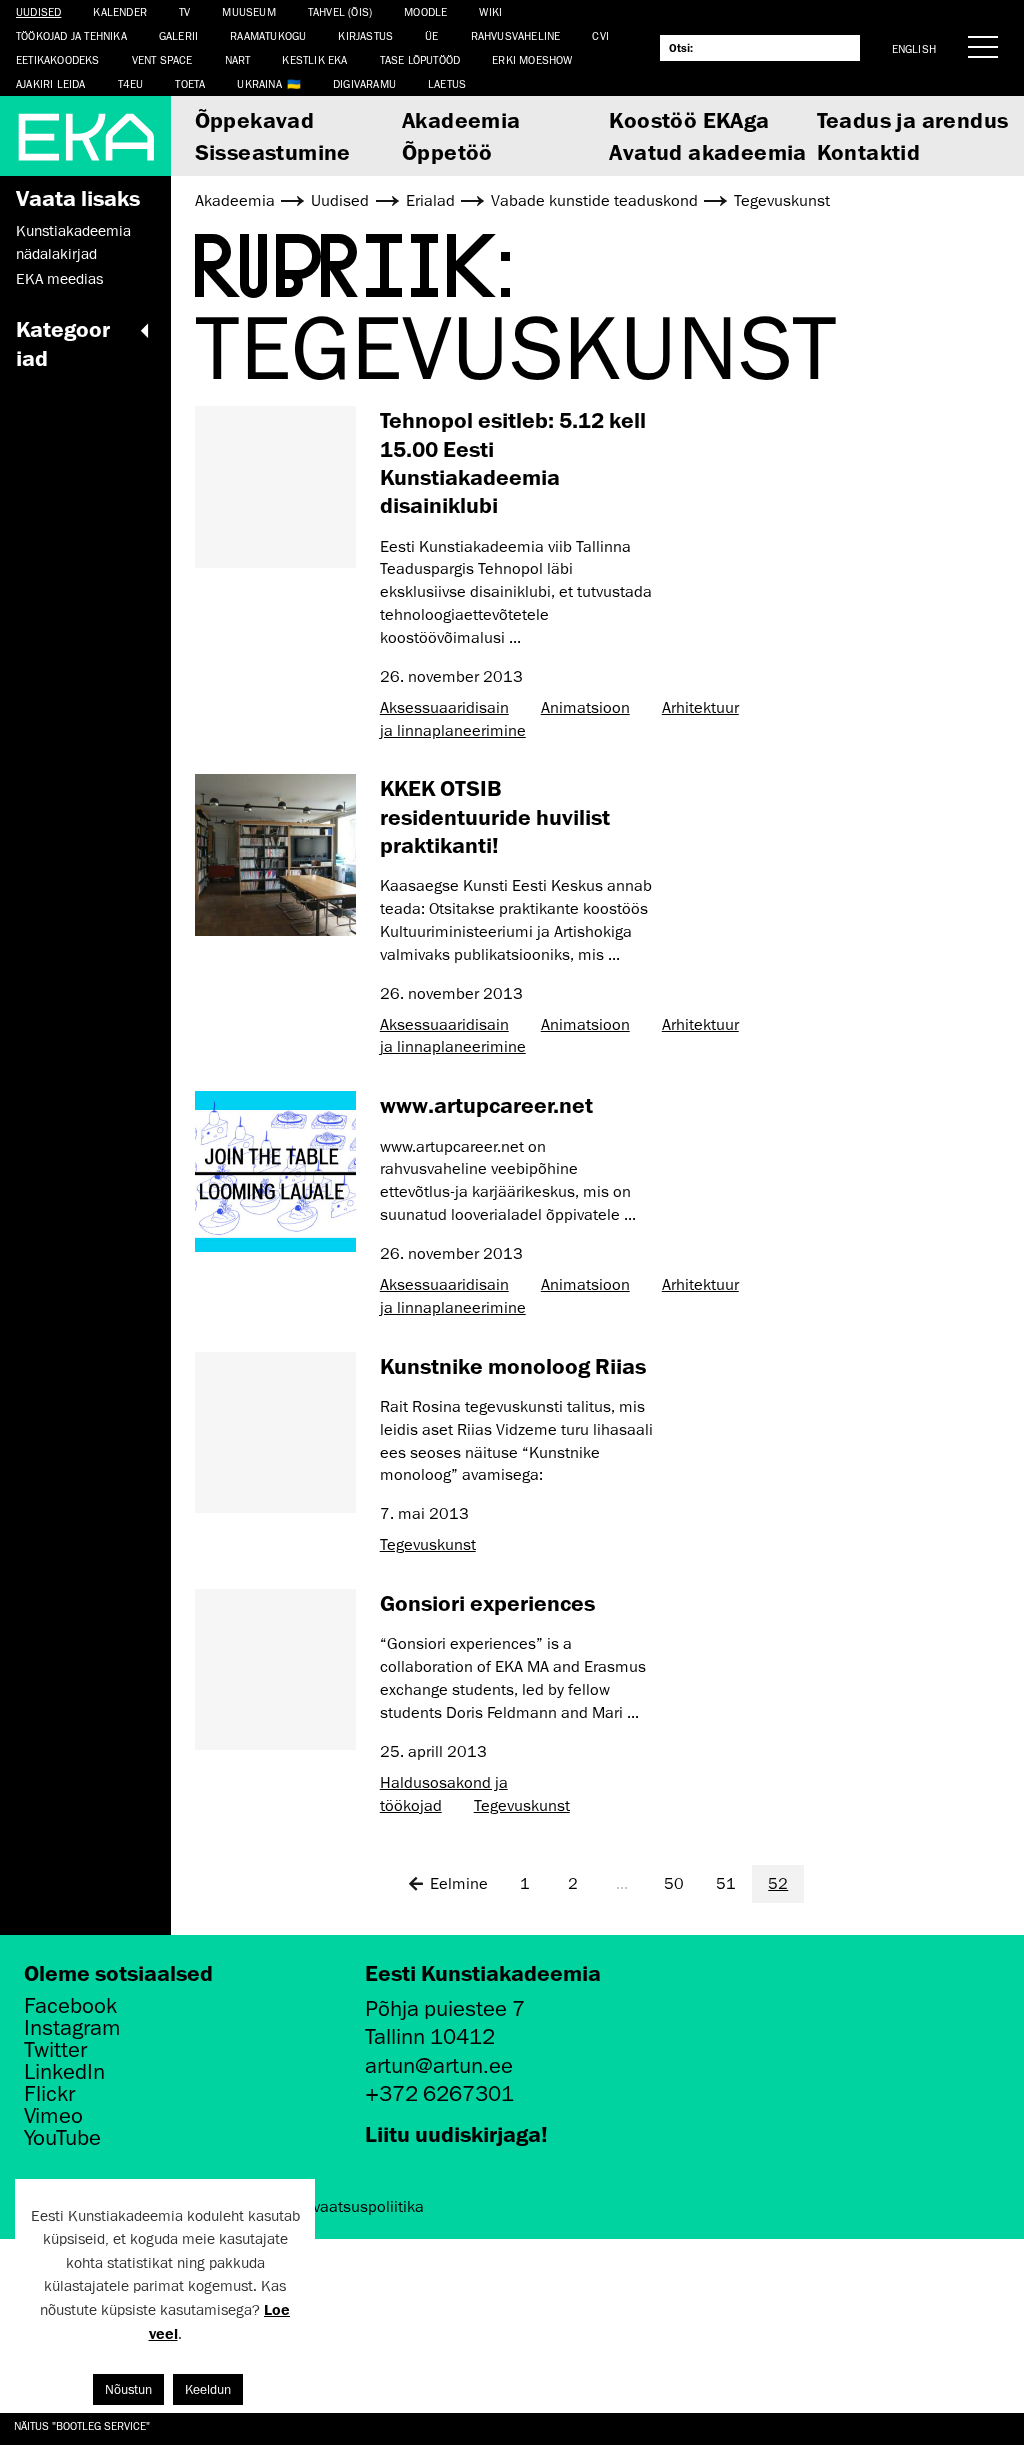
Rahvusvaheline (516, 35)
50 (674, 1884)
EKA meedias (59, 279)
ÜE (431, 35)
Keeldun (208, 2389)
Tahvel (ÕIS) (340, 11)
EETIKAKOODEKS (58, 59)
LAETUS (447, 83)
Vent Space (162, 59)
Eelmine (459, 1884)
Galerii (178, 35)
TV (184, 11)
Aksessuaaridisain (444, 708)
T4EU (131, 83)
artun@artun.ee (439, 2065)
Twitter (55, 2050)
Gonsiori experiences (487, 1602)
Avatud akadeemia (707, 151)
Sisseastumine (273, 151)
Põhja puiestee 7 (445, 2008)
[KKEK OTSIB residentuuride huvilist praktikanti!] (275, 854)
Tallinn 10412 (430, 2036)
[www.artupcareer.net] (275, 1171)
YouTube (62, 2138)
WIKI (490, 11)
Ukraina (259, 83)
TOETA (190, 83)
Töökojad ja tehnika (71, 35)
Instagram (72, 2028)
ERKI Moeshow (532, 59)
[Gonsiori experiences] (275, 1669)
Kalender (120, 11)
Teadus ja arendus (913, 119)
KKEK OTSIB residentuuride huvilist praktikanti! (495, 816)
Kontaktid (869, 151)
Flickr (49, 2094)
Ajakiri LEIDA (51, 83)
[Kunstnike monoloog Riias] (275, 1432)
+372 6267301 (439, 2093)
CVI (600, 35)
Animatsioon (585, 708)
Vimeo (53, 2116)
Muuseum (248, 11)
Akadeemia (461, 119)
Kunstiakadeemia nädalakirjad (73, 242)
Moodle (425, 11)
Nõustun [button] (128, 2389)
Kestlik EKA (314, 59)
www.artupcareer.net (486, 1104)
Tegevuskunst (428, 1545)
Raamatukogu (268, 35)
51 (726, 1884)
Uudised (38, 11)
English (914, 48)
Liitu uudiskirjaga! (456, 2133)
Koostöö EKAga (689, 119)
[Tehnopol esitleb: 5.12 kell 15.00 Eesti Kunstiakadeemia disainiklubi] (275, 486)
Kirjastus (365, 35)
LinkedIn (64, 2072)
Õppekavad (255, 119)
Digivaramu (364, 83)
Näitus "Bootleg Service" (82, 2425)
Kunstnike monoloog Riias (513, 1365)
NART (238, 59)
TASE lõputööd (420, 59)
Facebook (70, 2006)
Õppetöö (447, 151)
